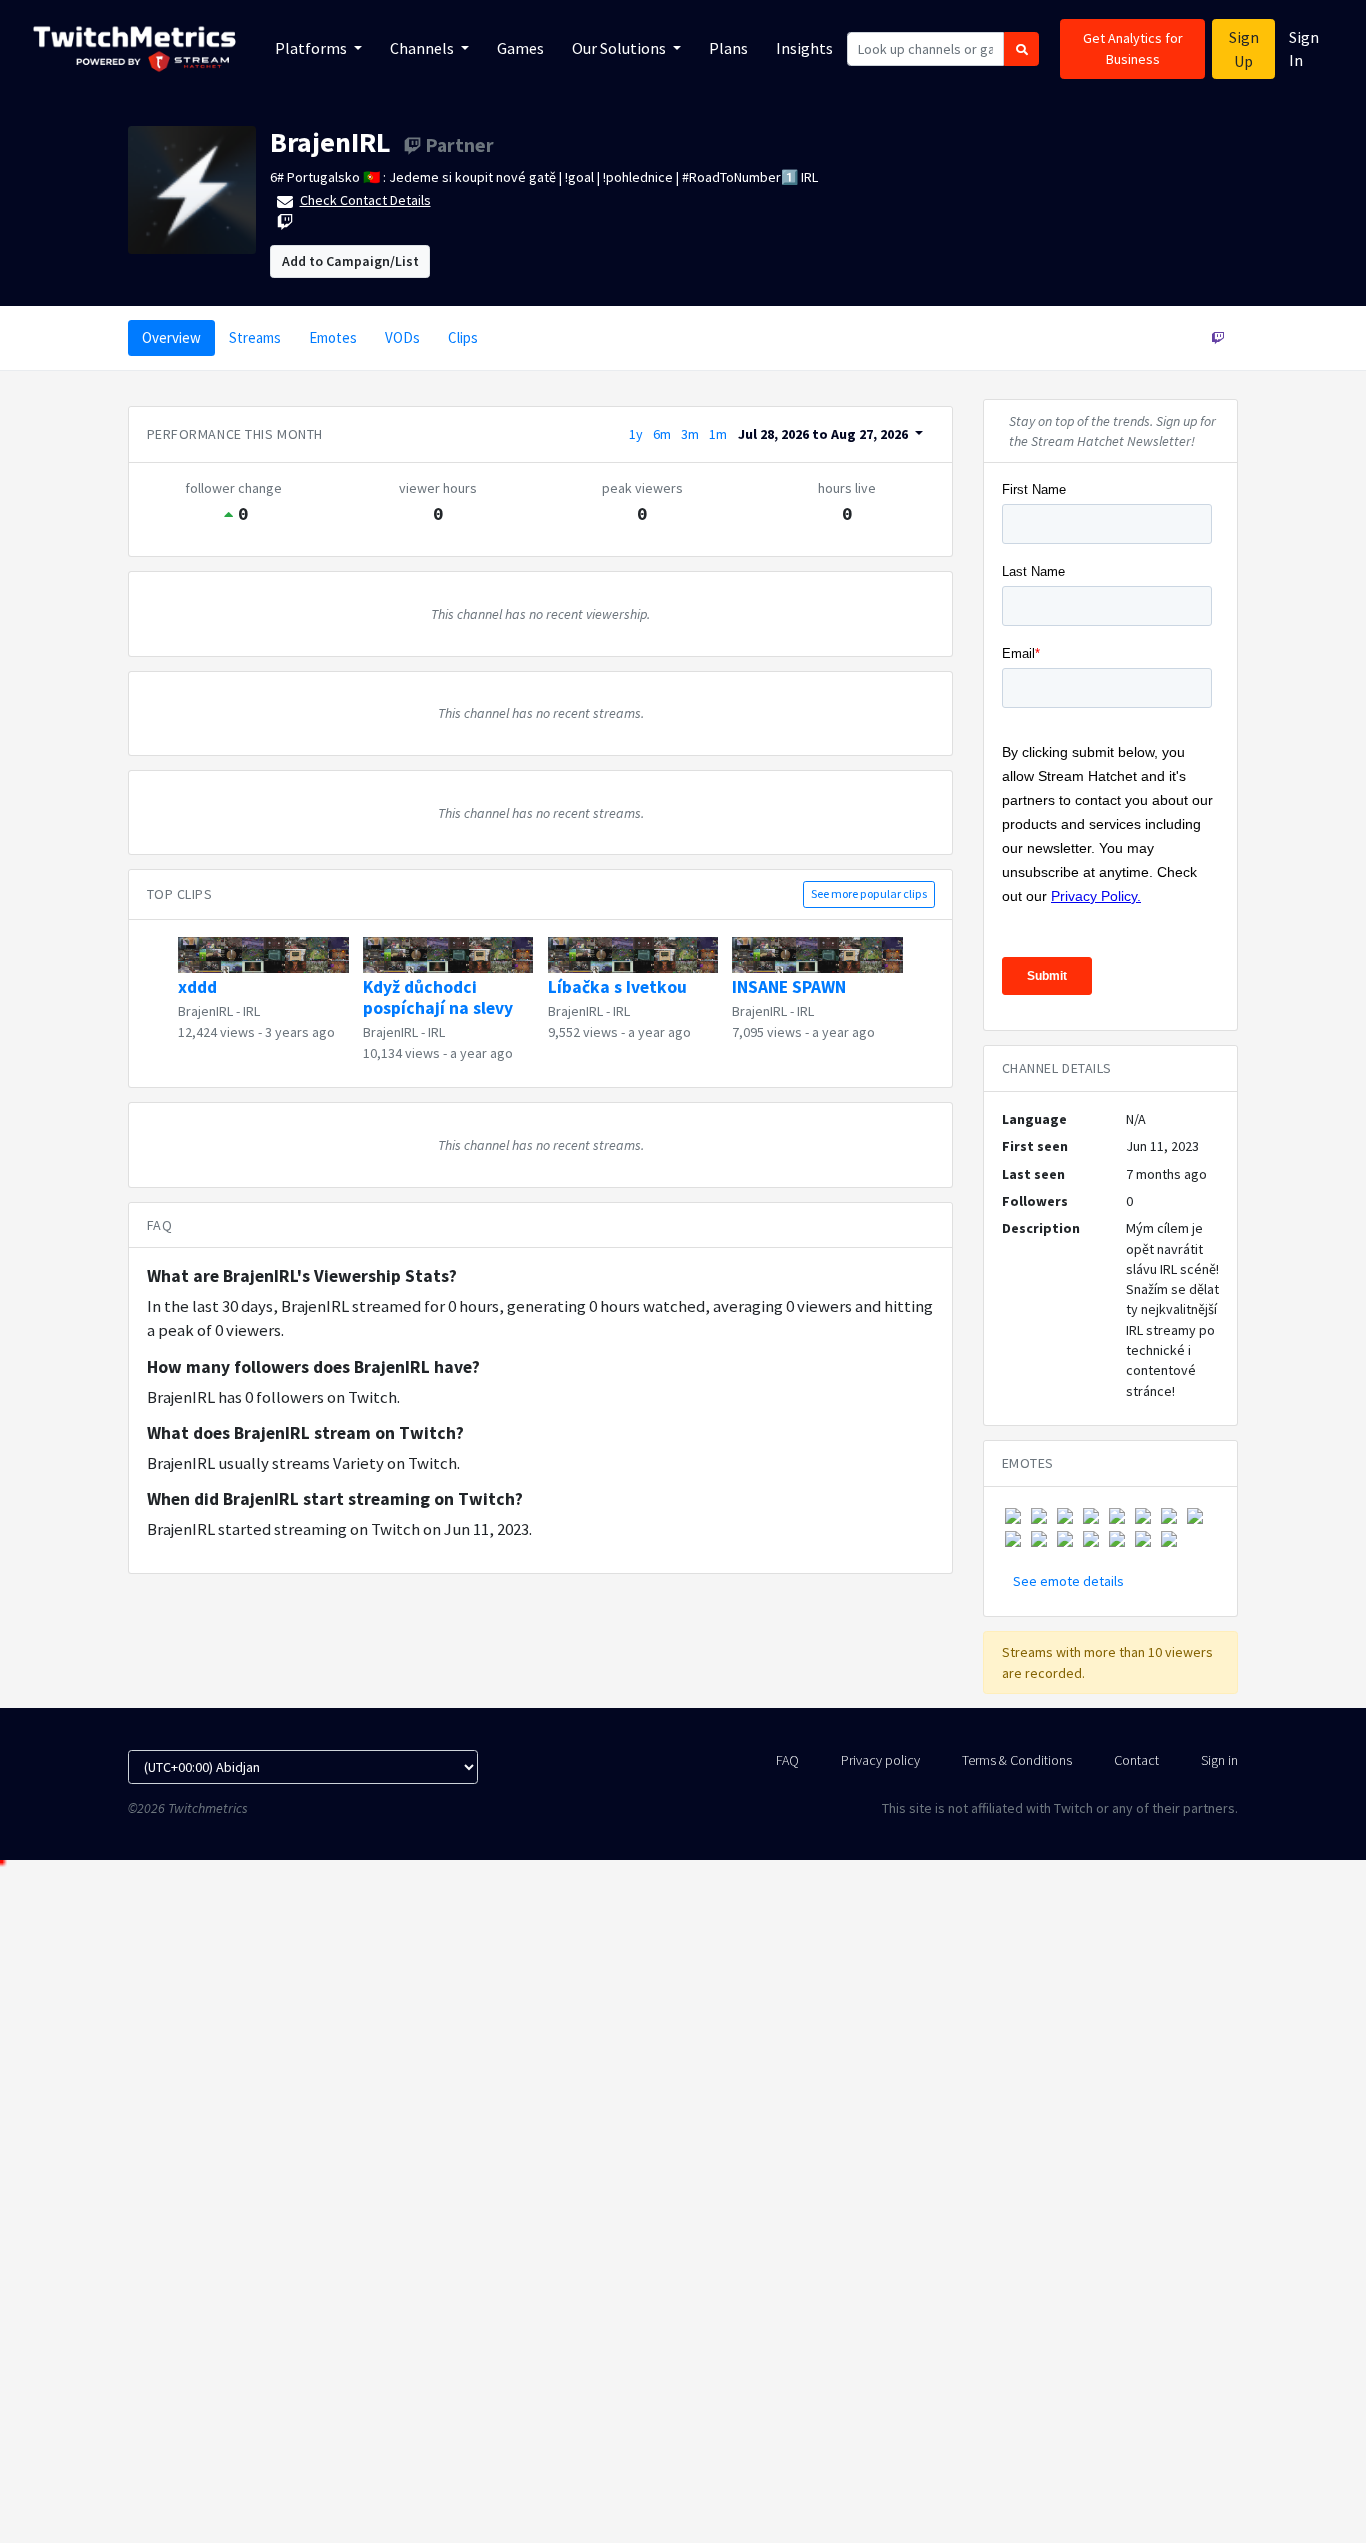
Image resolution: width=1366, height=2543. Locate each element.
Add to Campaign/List (350, 261)
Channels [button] (423, 48)
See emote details (1068, 1581)
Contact (1136, 1760)
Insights (804, 48)
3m (690, 434)
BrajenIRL (330, 142)
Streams (255, 337)
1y (636, 434)
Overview (171, 337)
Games (520, 48)
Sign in (1219, 1760)
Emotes (333, 337)
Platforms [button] (312, 48)
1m (718, 434)
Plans (728, 48)
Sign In (1304, 48)
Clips (463, 337)
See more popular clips (869, 893)
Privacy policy (880, 1760)
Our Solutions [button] (620, 48)
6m (662, 434)
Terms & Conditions (1017, 1760)
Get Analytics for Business (1133, 48)
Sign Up (1244, 49)
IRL (251, 1011)
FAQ (787, 1760)
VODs (402, 337)
